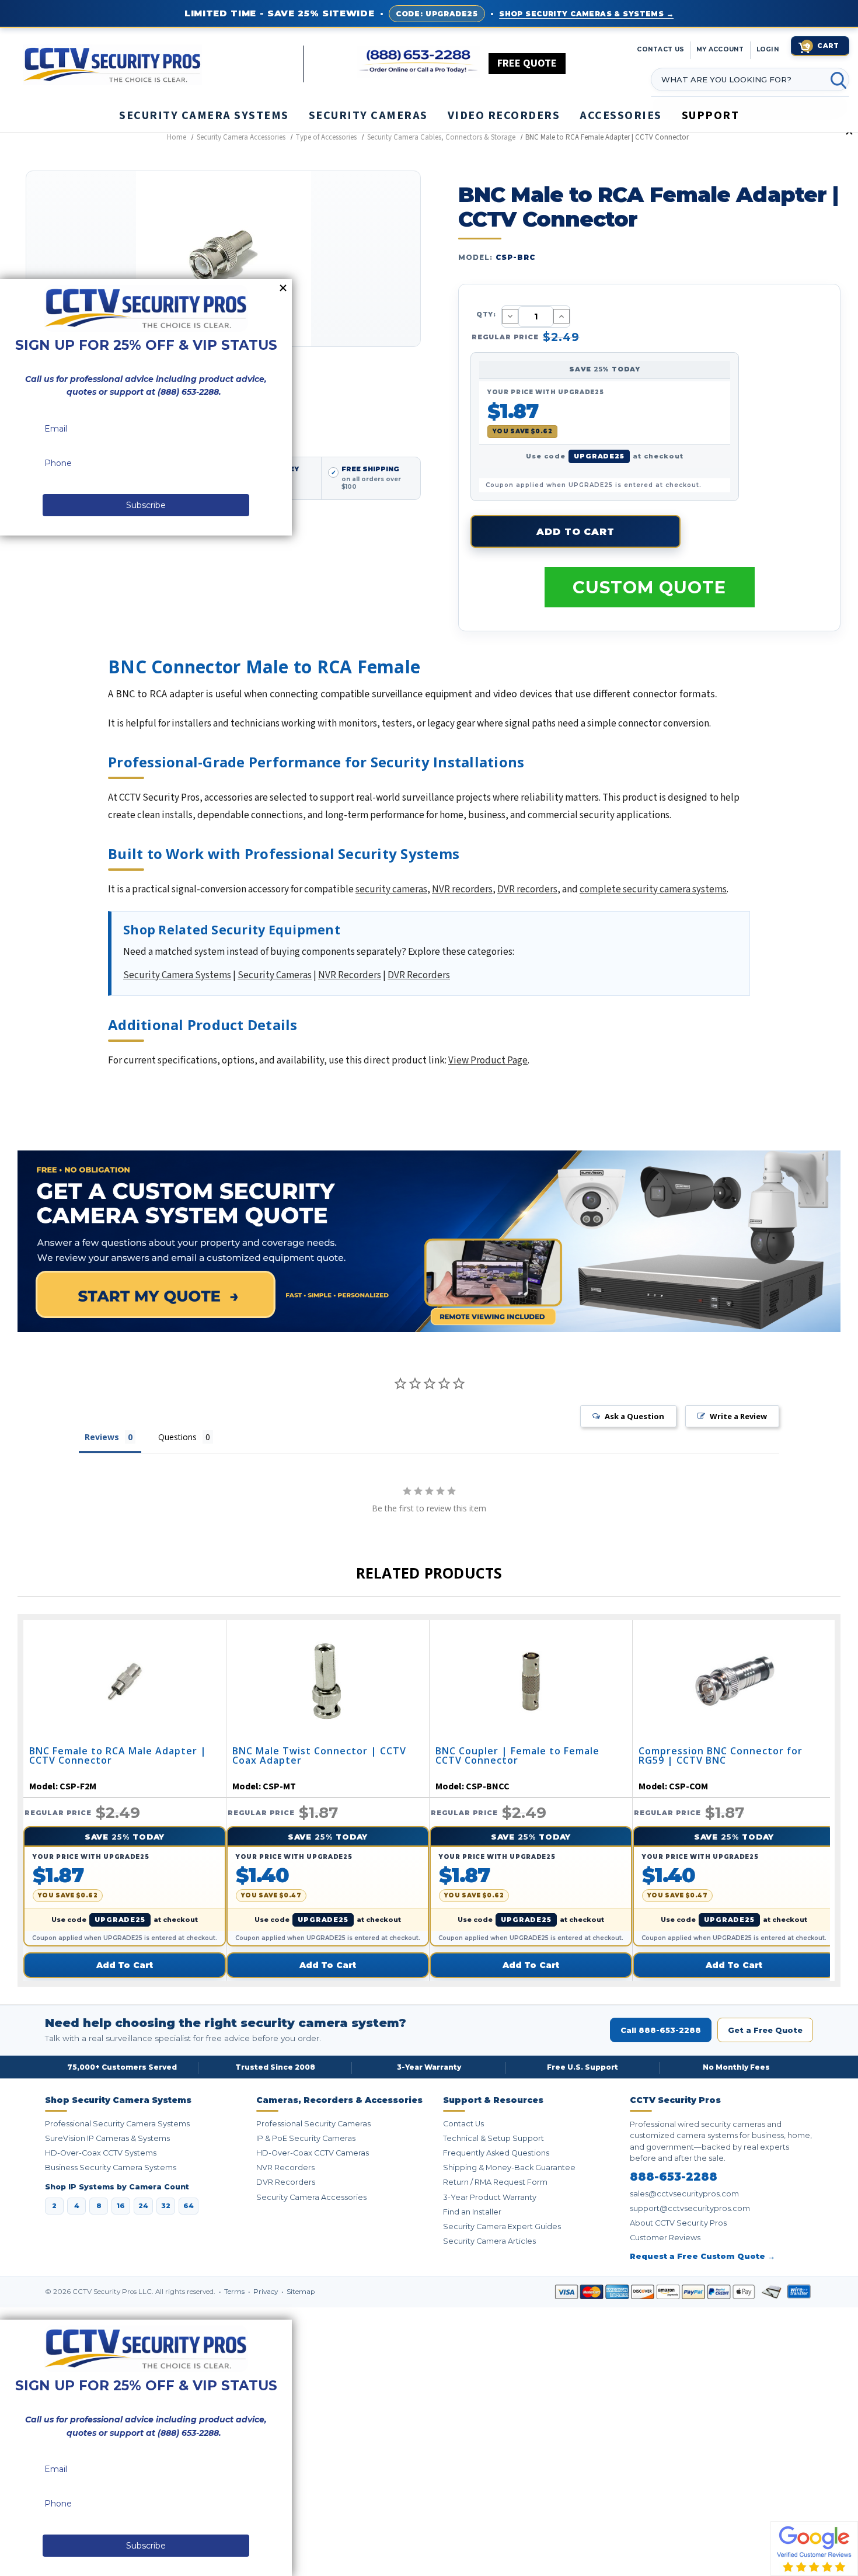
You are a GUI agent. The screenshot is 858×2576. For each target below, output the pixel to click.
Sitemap (301, 2292)
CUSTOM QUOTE (649, 587)
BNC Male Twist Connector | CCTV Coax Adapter (319, 1756)
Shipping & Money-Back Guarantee (509, 2167)
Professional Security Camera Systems (117, 2124)
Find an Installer (472, 2212)
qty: (486, 314)
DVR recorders (527, 889)
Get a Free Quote (765, 2030)
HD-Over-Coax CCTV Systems (101, 2153)
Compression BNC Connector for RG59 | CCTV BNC (721, 1756)
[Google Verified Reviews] (814, 2548)
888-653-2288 (674, 2177)
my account (720, 49)
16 (121, 2206)
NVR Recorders (350, 975)
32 (166, 2206)
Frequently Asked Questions (496, 2153)
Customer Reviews (665, 2238)
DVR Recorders (419, 975)
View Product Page (488, 1061)
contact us (660, 49)
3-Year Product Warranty (490, 2197)
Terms (235, 2292)
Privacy (266, 2292)
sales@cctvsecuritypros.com (684, 2194)
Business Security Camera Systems (111, 2167)
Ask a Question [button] (634, 1416)
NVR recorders (462, 889)
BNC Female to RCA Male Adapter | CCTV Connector (118, 1756)
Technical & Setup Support (493, 2138)
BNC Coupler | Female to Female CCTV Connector (517, 1756)
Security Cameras (275, 975)
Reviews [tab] (102, 1437)
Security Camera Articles (489, 2241)
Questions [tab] (177, 1437)
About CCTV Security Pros (678, 2223)
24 (143, 2206)
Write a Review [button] (738, 1416)
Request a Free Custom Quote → (702, 2256)
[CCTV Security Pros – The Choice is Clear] (163, 64)
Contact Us (463, 2124)
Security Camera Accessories (311, 2197)
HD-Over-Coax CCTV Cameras (313, 2153)
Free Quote (527, 63)
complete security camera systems (653, 889)
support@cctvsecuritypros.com (690, 2208)
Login (768, 49)
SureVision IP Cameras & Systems (107, 2138)
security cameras (391, 889)
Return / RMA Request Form (495, 2182)
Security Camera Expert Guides (502, 2226)
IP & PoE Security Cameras (306, 2138)
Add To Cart (125, 1965)
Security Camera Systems (177, 975)
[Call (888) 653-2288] (419, 62)
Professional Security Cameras (313, 2124)
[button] (857, 2570)
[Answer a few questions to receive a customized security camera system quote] (429, 1241)
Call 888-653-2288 (661, 2030)
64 (189, 2206)
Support (711, 116)
